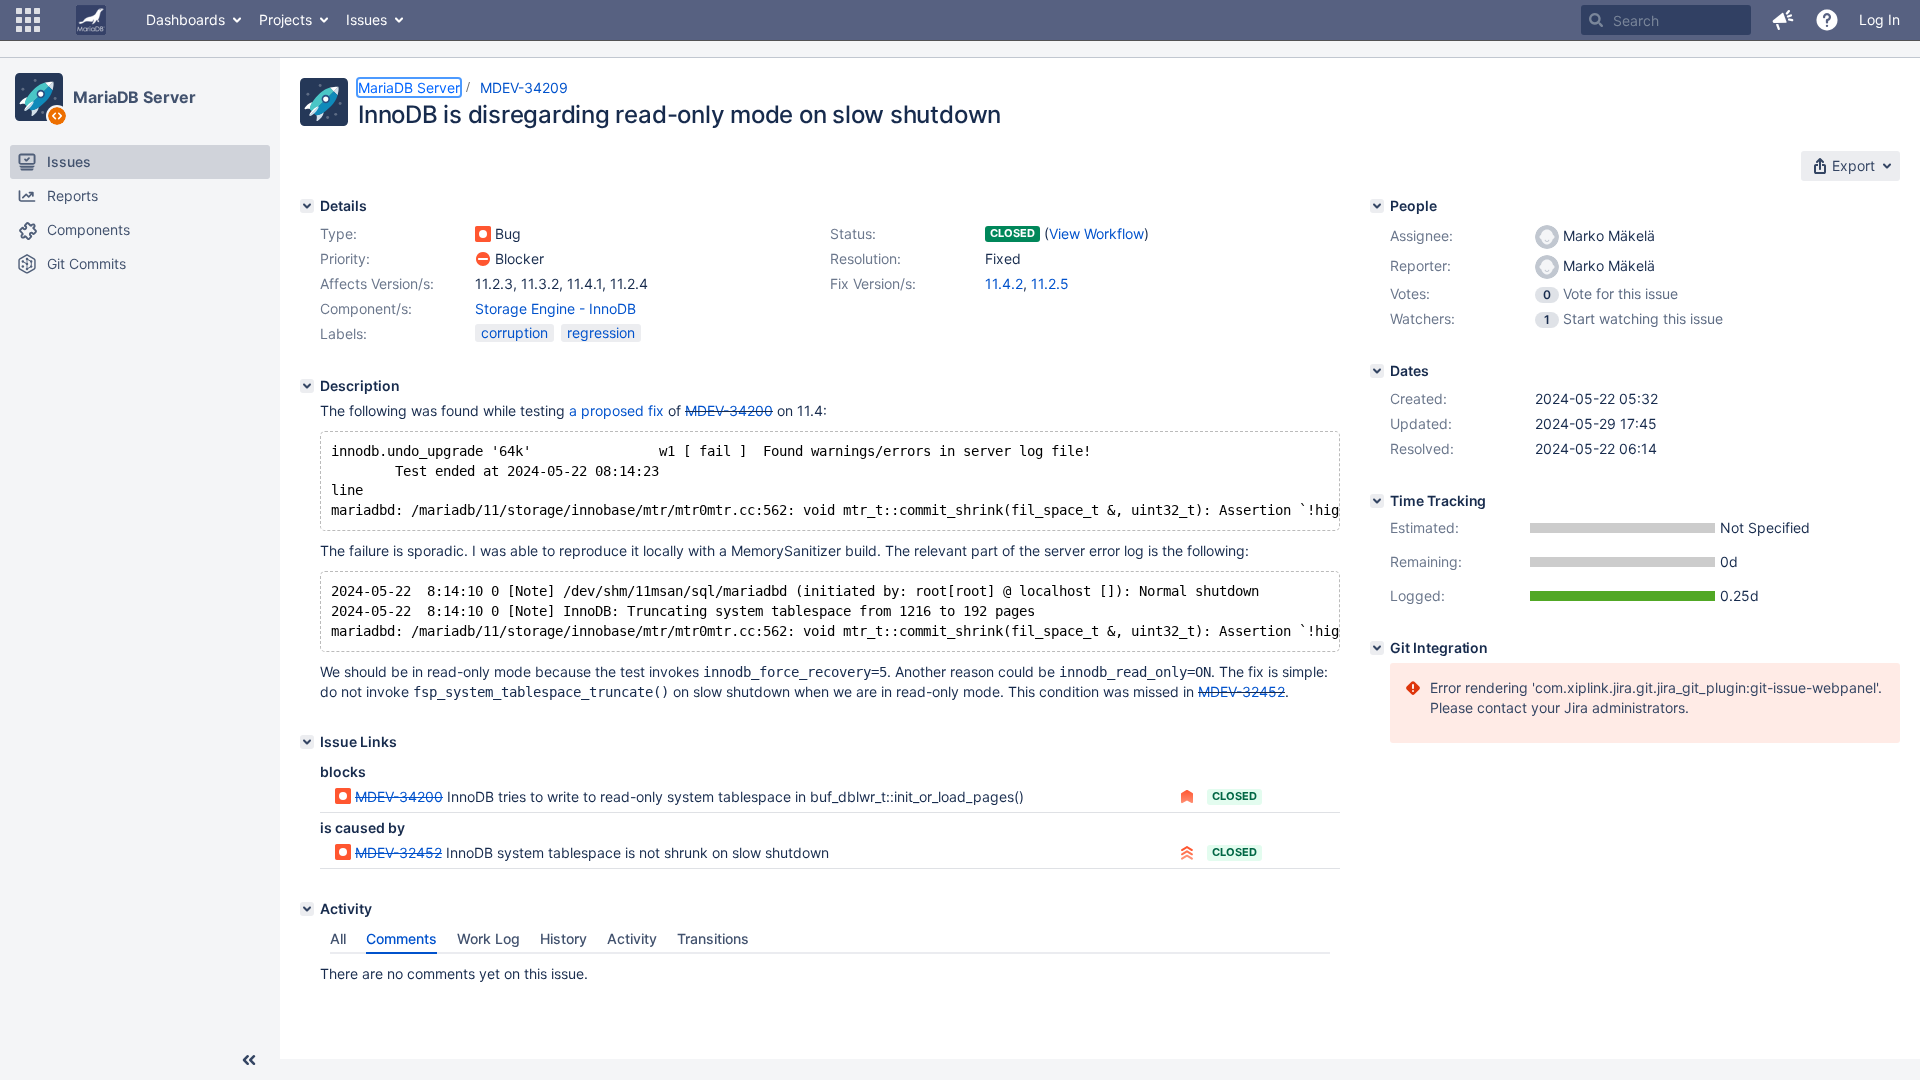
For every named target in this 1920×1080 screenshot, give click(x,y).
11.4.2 (1004, 283)
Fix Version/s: (873, 283)
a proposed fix (616, 410)
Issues (366, 19)
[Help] (1827, 20)
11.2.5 (1050, 283)
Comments (401, 938)
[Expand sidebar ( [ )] (249, 1060)
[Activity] (307, 909)
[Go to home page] (91, 20)
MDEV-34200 (729, 410)
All (338, 938)
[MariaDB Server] (39, 97)
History (563, 938)
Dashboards (185, 19)
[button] (28, 20)
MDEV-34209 (524, 87)
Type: (338, 233)
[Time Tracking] (1377, 501)
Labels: (343, 333)
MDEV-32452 (1241, 691)
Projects (285, 19)
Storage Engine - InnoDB (555, 308)
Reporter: (1420, 265)
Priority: (345, 258)
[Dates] (1377, 371)
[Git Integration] (1377, 648)
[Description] (307, 386)
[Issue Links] (307, 742)
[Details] (307, 206)
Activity (632, 938)
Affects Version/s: (377, 283)
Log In (1879, 19)
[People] (1377, 206)
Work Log (488, 938)
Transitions (713, 938)
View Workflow (1096, 233)
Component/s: (366, 308)
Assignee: (1421, 235)
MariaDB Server (134, 97)
